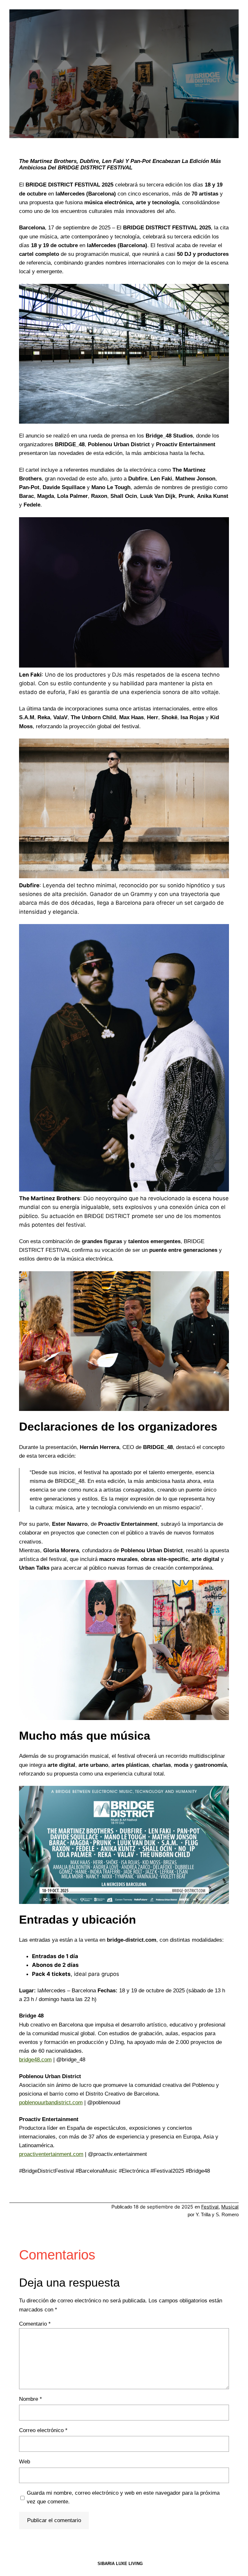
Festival (210, 2207)
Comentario (35, 2324)
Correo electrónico (43, 2430)
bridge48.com (35, 2060)
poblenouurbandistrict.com (51, 2103)
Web (25, 2462)
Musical (230, 2207)
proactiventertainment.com (51, 2154)
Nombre (31, 2399)
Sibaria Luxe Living (120, 2564)
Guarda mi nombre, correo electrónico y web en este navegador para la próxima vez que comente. (123, 2497)
